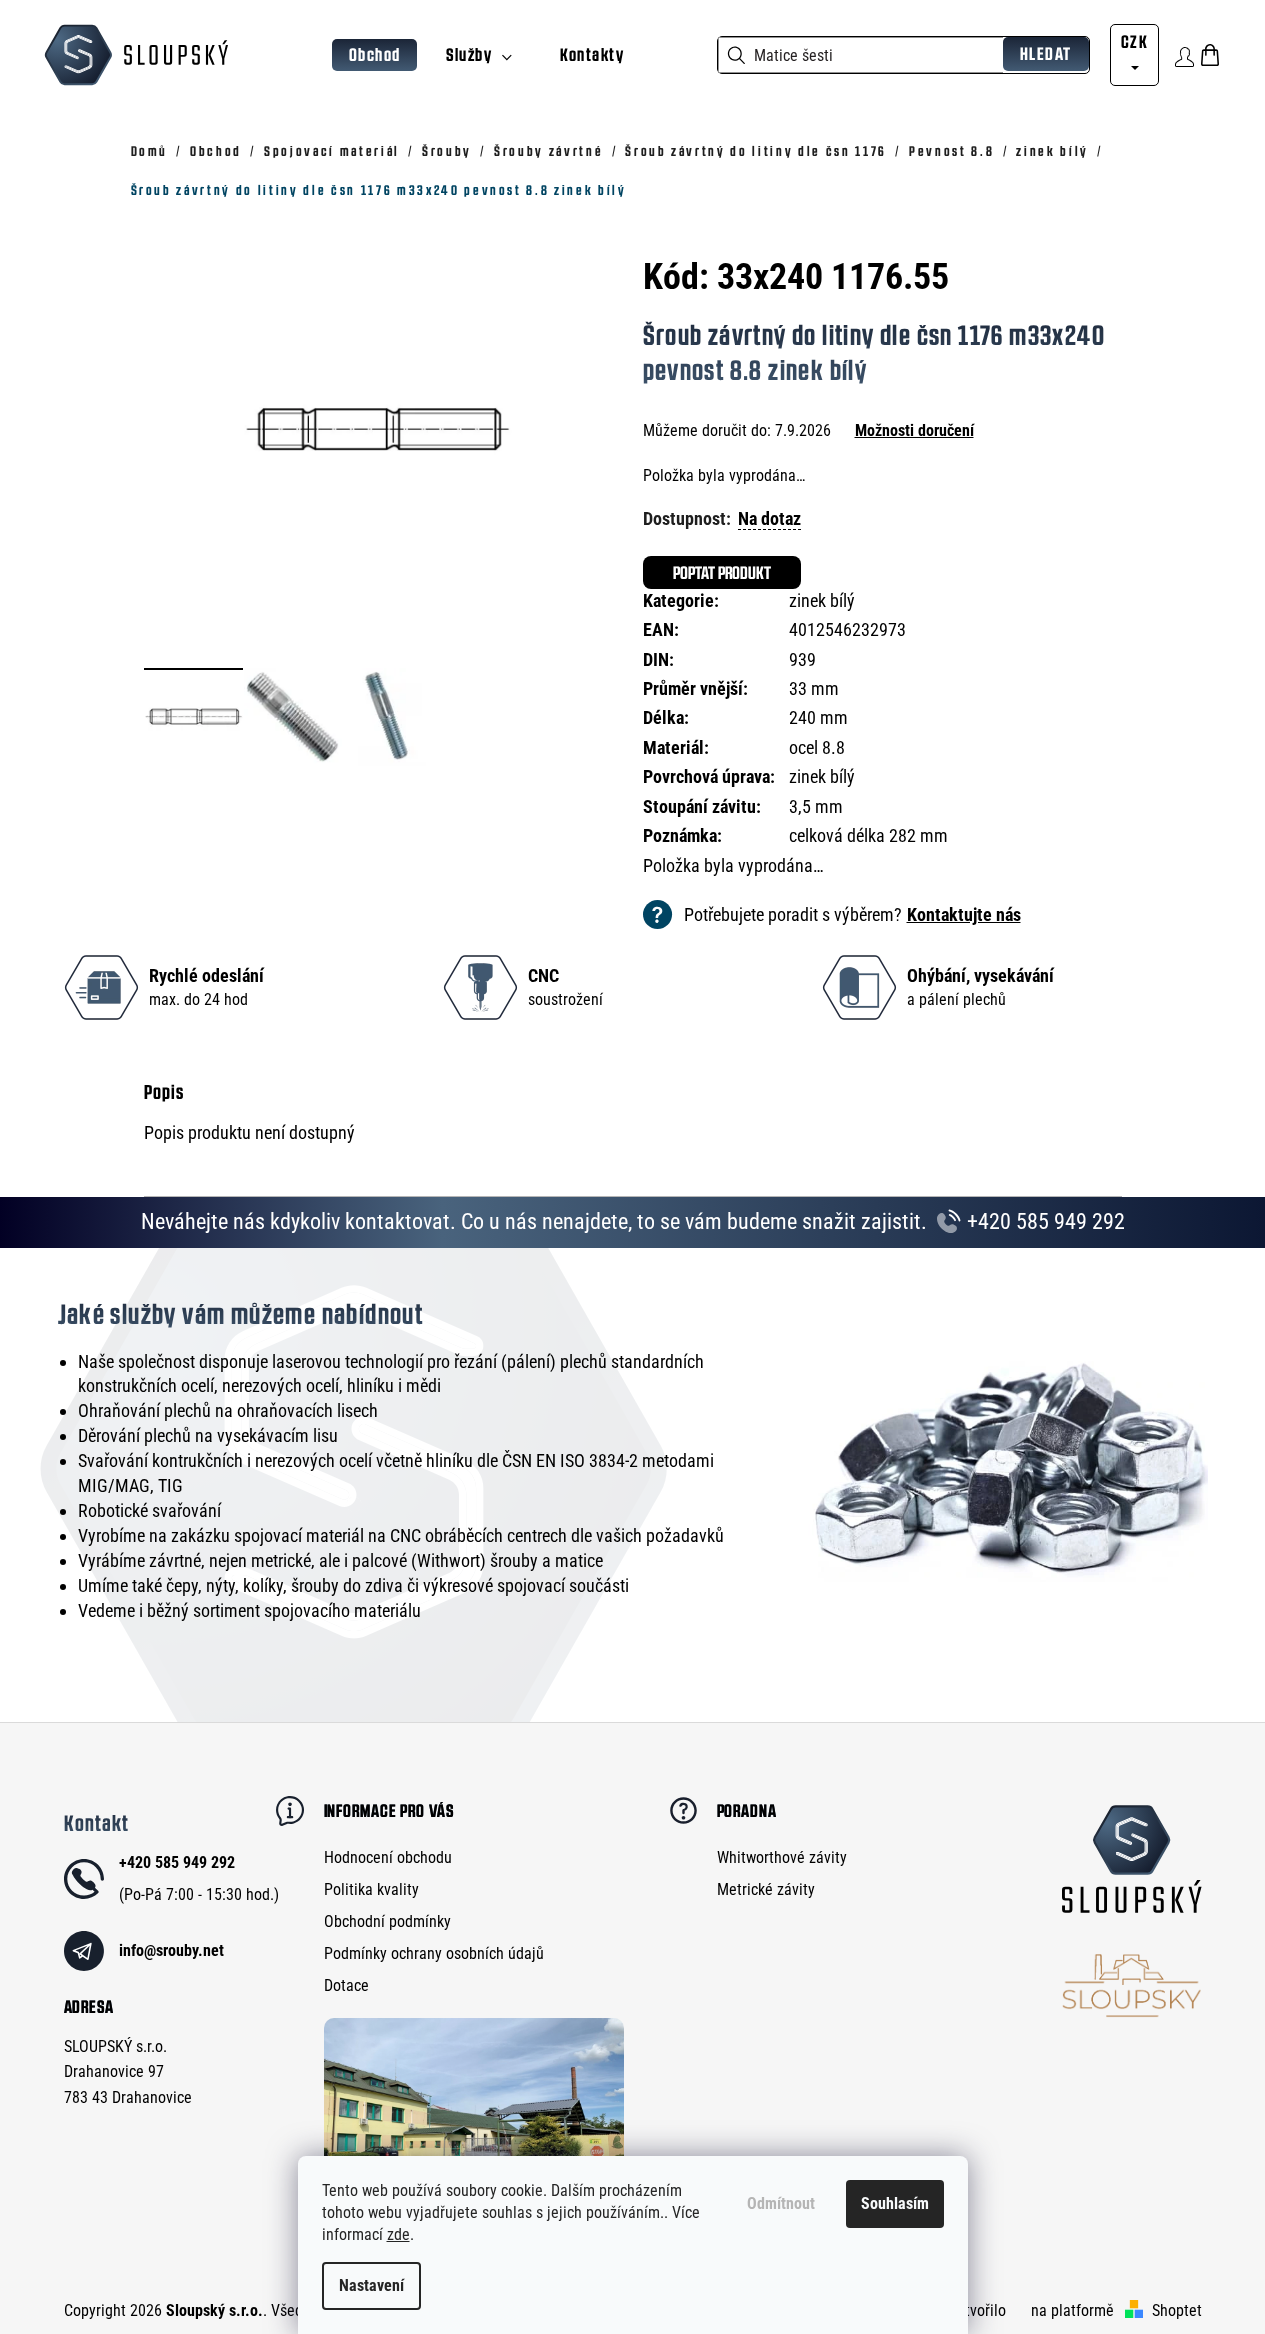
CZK (1134, 41)
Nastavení (371, 2285)
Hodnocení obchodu (388, 1857)
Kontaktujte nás (964, 914)
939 (802, 659)
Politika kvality (371, 1889)
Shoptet (1177, 2310)
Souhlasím (895, 2203)
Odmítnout (781, 2203)
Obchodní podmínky (387, 1921)
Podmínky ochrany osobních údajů (434, 1953)
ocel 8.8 (817, 747)
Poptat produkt (722, 572)
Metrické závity (766, 1889)
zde (398, 2234)
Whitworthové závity (782, 1857)
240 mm (818, 717)
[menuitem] (375, 55)
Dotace (346, 1985)
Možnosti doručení (914, 430)
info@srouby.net (171, 1950)
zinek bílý (822, 600)
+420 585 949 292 (1043, 1221)
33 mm (814, 688)
